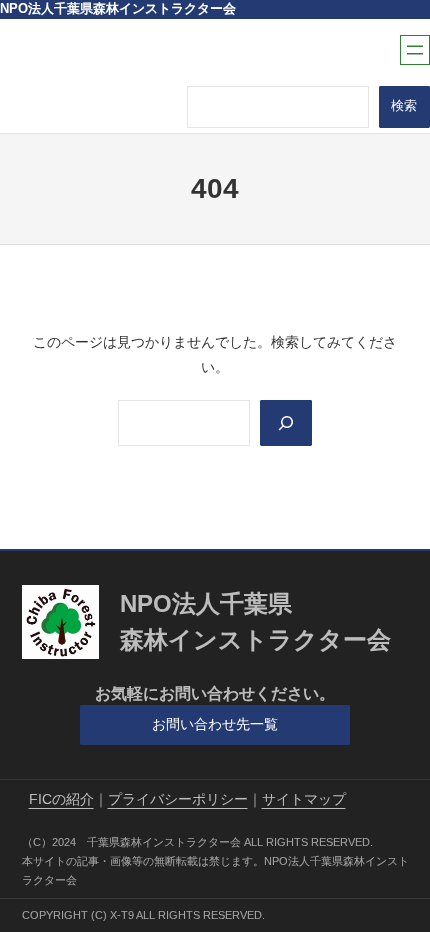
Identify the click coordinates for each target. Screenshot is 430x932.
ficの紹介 (61, 799)
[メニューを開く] (415, 50)
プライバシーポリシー (178, 799)
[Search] (286, 423)
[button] (215, 725)
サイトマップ (304, 799)
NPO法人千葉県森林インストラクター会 (118, 9)
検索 (404, 106)
